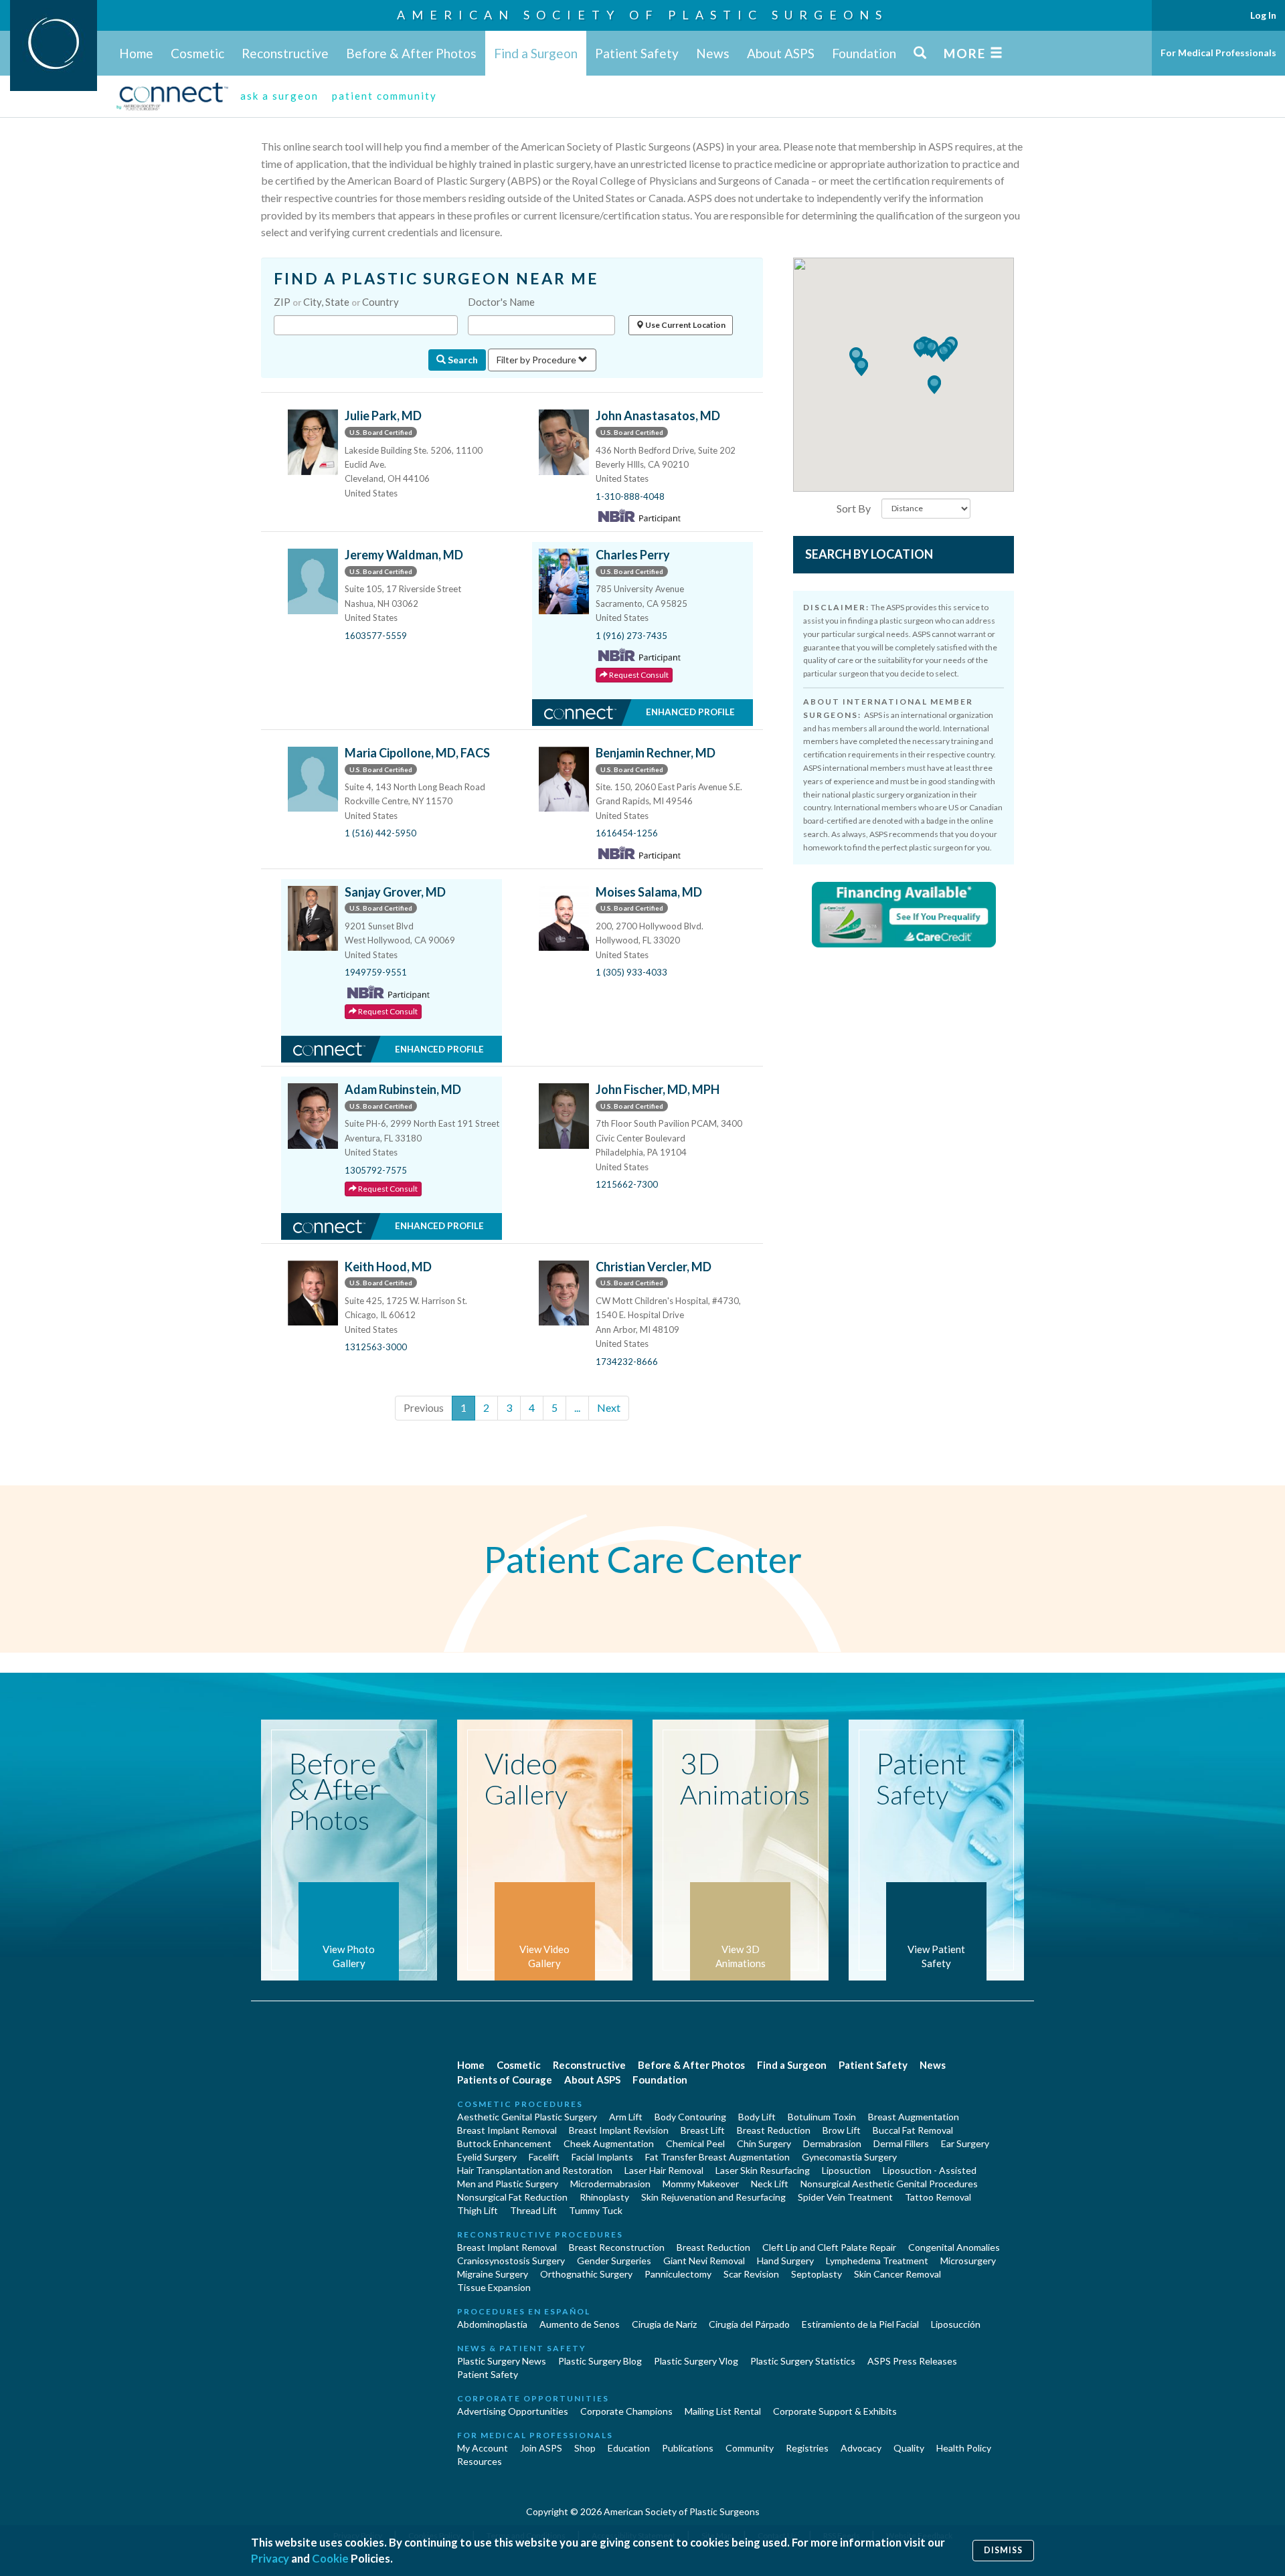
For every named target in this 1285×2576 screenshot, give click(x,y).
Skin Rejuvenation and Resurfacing (713, 2197)
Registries (807, 2448)
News (713, 53)
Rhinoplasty (604, 2197)
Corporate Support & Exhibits (835, 2411)
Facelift (544, 2157)
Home (136, 53)
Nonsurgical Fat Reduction (512, 2197)
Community (750, 2448)
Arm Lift (626, 2117)
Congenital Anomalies (954, 2247)
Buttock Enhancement (504, 2143)
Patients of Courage (505, 2080)
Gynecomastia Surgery (849, 2157)
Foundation (864, 53)
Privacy (270, 2558)
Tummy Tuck (596, 2210)
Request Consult (638, 675)
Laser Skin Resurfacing (763, 2170)
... (577, 1407)
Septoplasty (817, 2274)
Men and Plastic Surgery (508, 2184)
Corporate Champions (626, 2411)
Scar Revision (751, 2274)
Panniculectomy (678, 2274)
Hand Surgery (785, 2261)
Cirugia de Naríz (664, 2324)
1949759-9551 (376, 972)
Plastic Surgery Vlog (696, 2361)
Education (629, 2448)
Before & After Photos (411, 53)
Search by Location (869, 554)
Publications (688, 2448)
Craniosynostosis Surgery (511, 2261)
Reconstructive (285, 53)
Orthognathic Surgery (586, 2274)
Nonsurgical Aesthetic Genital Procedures (889, 2184)
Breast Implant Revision (619, 2130)
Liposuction (846, 2170)
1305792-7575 (376, 1170)
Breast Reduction (774, 2130)
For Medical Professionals (1218, 53)
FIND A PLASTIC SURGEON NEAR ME (436, 279)
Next (609, 1407)
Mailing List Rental (723, 2411)
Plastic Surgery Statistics (803, 2361)
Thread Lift (533, 2210)
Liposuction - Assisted (930, 2170)
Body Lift (757, 2117)
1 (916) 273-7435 (631, 636)
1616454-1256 (627, 833)
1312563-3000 (376, 1347)
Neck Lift (770, 2184)
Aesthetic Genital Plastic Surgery (527, 2117)
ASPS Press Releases (912, 2361)
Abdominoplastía (492, 2324)
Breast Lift (703, 2130)
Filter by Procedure (537, 360)
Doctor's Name (501, 302)
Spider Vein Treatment (845, 2197)
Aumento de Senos (580, 2324)
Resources (480, 2461)
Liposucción (956, 2324)
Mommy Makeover (701, 2184)
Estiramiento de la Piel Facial (860, 2324)
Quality (909, 2448)
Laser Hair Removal (664, 2170)
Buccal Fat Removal (913, 2130)
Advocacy (861, 2448)
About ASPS (781, 53)
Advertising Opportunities (513, 2411)
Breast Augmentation (914, 2117)
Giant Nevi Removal (704, 2261)
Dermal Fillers (901, 2143)
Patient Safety (637, 53)
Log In (1263, 15)
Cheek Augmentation (609, 2143)
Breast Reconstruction (617, 2247)
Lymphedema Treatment (877, 2261)
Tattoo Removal (938, 2197)
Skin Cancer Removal (897, 2274)
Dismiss (1003, 2550)
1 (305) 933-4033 (631, 972)
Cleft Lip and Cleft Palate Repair (829, 2247)
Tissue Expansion (494, 2287)
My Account (483, 2448)
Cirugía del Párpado (749, 2324)
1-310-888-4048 (630, 496)
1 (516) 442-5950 (380, 833)
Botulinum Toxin (822, 2117)
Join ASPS (541, 2448)
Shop (585, 2448)
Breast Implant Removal (507, 2130)
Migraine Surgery (493, 2274)
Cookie (330, 2558)
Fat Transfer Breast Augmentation (717, 2157)
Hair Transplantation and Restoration (535, 2170)
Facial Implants (602, 2157)
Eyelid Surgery (487, 2157)
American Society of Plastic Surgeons (642, 15)
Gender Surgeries (614, 2261)
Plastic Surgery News (502, 2361)
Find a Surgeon (536, 53)
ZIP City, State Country (336, 302)
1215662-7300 (627, 1184)
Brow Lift (842, 2130)
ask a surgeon (279, 96)
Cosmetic (197, 53)
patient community (384, 96)
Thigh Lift (478, 2210)
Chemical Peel (695, 2143)
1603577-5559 (376, 636)
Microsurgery (968, 2261)
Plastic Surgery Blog (600, 2361)
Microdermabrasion (610, 2184)
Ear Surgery (965, 2143)
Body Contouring (690, 2117)
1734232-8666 (627, 1362)
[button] (932, 349)
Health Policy (964, 2448)
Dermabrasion (832, 2143)
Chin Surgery (764, 2143)
